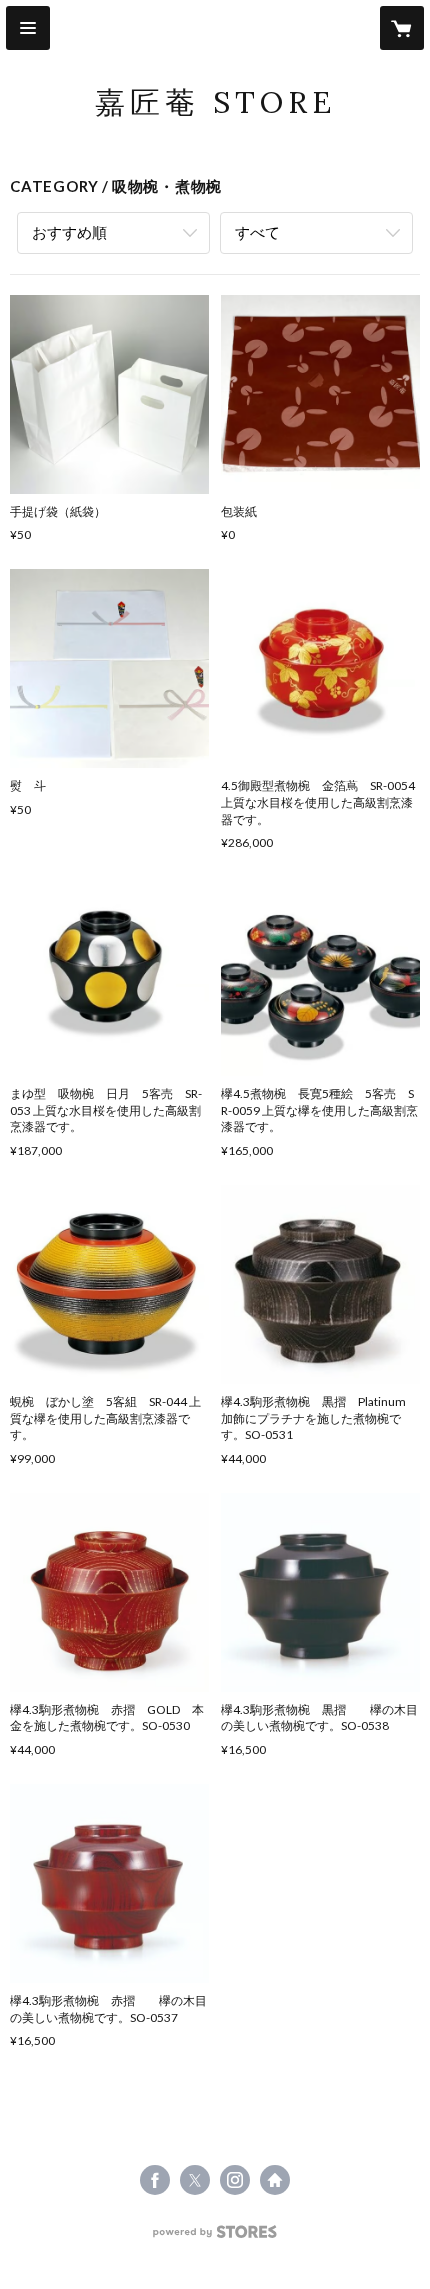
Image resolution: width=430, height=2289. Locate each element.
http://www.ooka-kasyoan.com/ (275, 2180)
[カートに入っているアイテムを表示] (402, 28)
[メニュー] (28, 28)
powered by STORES (215, 2237)
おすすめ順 (69, 232)
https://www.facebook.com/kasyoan (155, 2180)
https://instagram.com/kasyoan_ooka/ (235, 2180)
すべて (257, 232)
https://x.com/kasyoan (195, 2180)
